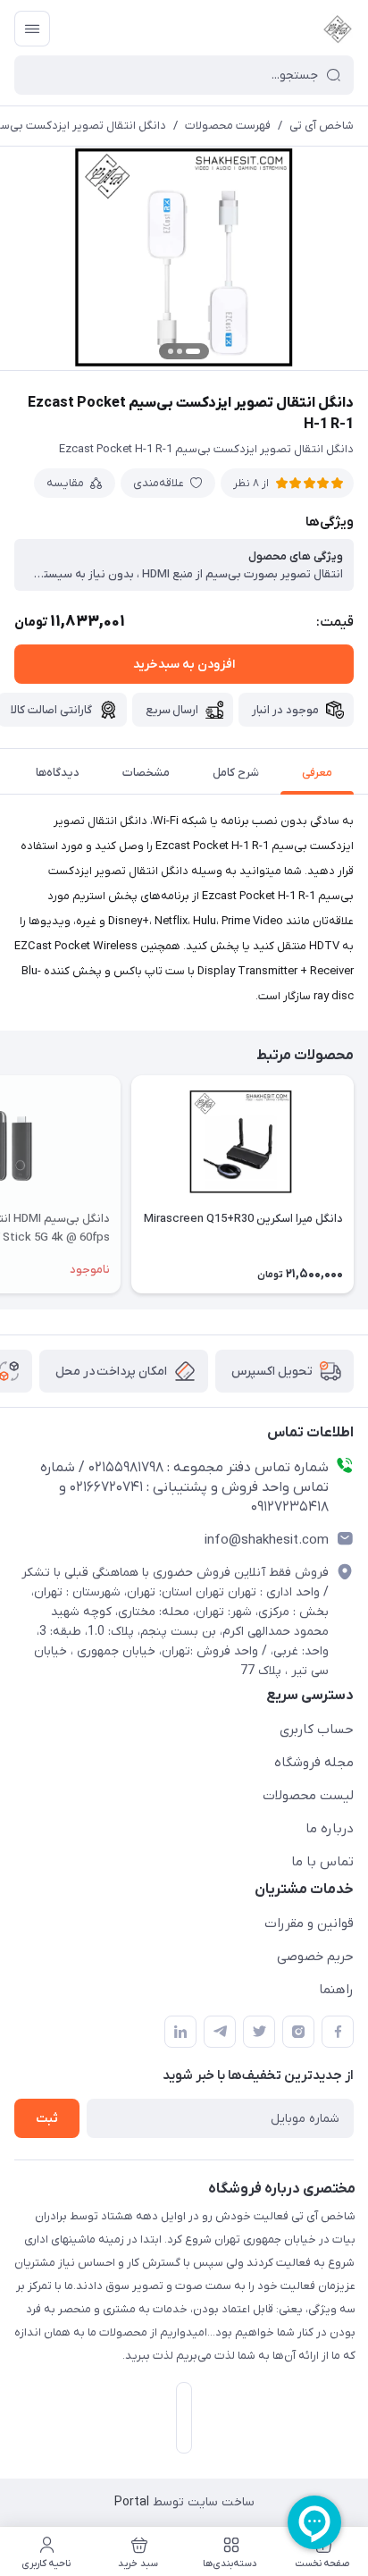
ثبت (47, 2119)
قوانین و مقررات (309, 1924)
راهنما (336, 1990)
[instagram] (298, 2032)
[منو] (32, 29)
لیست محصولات (308, 1796)
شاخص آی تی (322, 126)
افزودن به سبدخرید (184, 665)
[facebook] (338, 2032)
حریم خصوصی (315, 1957)
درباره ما (330, 1829)
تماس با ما (322, 1862)
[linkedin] (180, 2032)
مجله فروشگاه (314, 1763)
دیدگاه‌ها (58, 773)
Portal (132, 2502)
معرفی (317, 773)
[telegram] (220, 2032)
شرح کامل (236, 773)
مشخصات (146, 773)
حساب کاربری (317, 1730)
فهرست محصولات (228, 126)
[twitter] (259, 2032)
